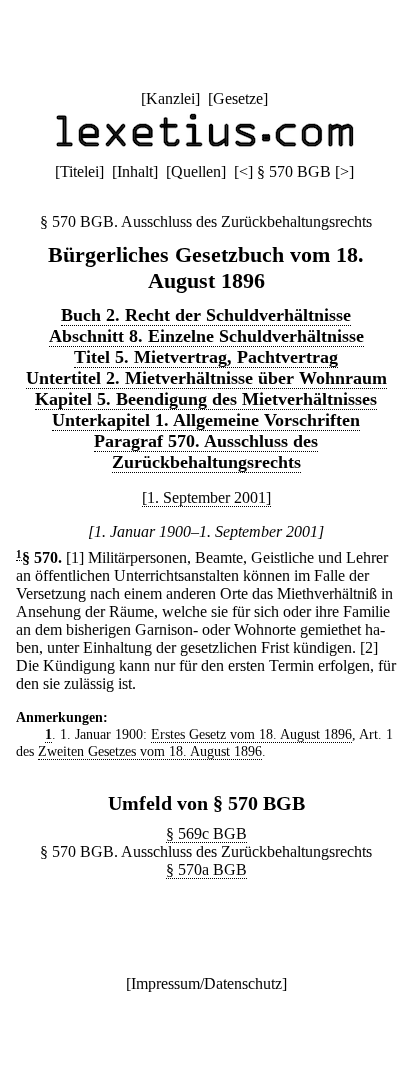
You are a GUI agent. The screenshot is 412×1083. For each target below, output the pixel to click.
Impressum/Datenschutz (206, 983)
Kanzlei (170, 98)
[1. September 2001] (206, 497)
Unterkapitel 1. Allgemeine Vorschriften (206, 420)
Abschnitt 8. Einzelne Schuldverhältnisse (206, 336)
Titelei (79, 171)
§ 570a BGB (206, 869)
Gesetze (238, 98)
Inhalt (135, 171)
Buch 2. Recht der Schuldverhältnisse (206, 315)
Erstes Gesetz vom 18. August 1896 (251, 734)
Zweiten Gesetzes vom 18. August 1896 (150, 751)
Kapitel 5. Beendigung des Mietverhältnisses (206, 399)
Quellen (196, 171)
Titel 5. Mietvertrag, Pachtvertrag (206, 357)
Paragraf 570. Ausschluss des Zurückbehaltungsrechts (206, 451)
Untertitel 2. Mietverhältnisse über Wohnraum (206, 378)
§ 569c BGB (206, 833)
